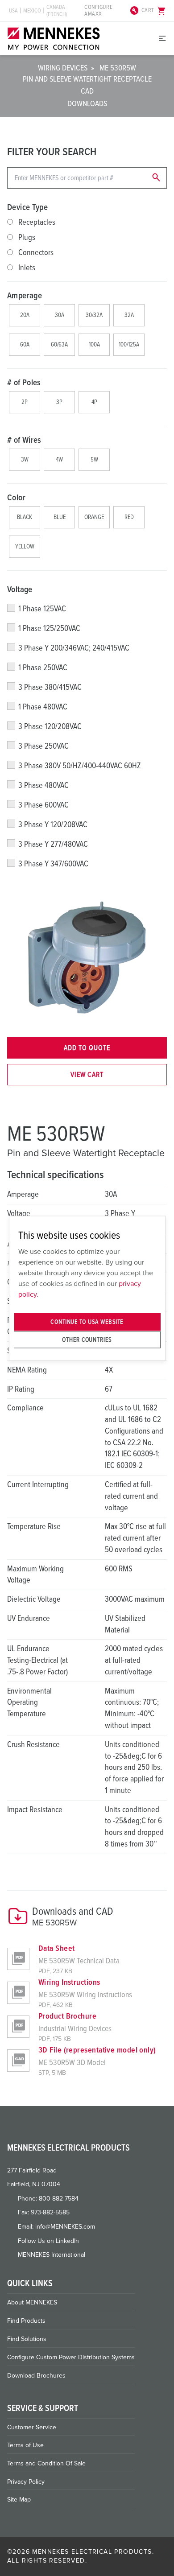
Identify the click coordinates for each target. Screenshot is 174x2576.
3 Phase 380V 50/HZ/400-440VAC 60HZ (80, 766)
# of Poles (24, 383)
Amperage (25, 296)
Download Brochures (36, 2376)
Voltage (20, 589)
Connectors (36, 252)
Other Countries (87, 1339)
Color (16, 498)
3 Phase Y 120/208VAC (53, 824)
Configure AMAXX (112, 11)
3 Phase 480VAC (43, 785)
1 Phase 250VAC (43, 668)
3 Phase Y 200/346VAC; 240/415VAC (74, 648)
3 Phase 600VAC (43, 805)
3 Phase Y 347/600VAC (53, 864)
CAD (87, 91)
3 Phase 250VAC (43, 746)
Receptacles (37, 222)
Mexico (32, 11)
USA (13, 11)
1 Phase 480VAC (43, 707)
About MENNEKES (32, 2302)
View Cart (87, 1075)
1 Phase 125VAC (42, 609)
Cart (154, 11)
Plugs (27, 237)
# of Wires (24, 440)
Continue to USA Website (87, 1322)
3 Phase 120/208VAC (50, 726)
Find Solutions (27, 2339)
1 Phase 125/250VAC (49, 628)
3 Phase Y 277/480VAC (53, 844)
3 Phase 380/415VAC (50, 687)
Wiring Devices (63, 68)
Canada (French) (57, 11)
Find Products (26, 2321)
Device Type (27, 207)
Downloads (87, 103)
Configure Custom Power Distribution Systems (71, 2357)
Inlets (27, 268)
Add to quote (87, 1048)
